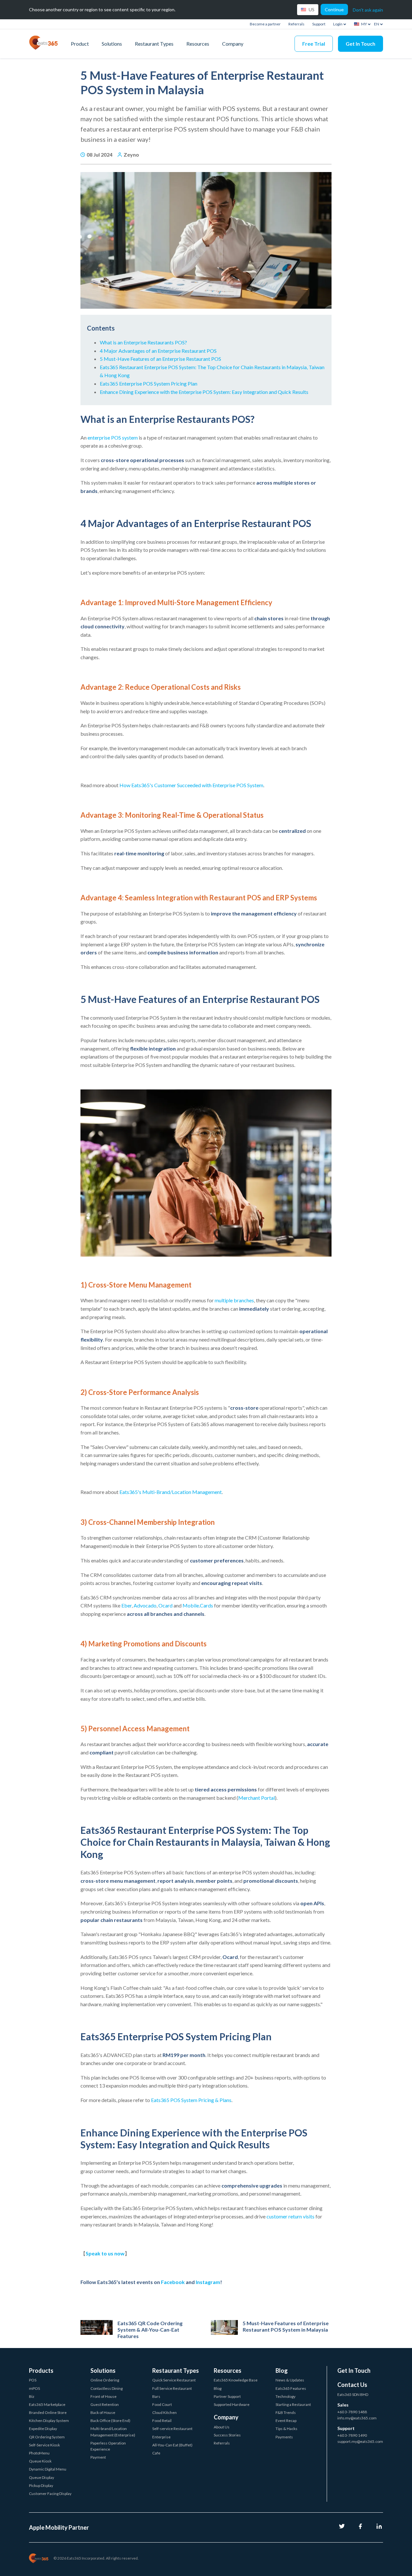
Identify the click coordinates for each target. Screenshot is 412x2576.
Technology (286, 2396)
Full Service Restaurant (172, 2388)
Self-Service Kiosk (44, 2445)
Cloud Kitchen (164, 2412)
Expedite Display (43, 2429)
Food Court (162, 2404)
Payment (98, 2457)
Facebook (173, 2282)
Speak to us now (105, 2253)
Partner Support (227, 2396)
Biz (32, 2396)
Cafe (156, 2453)
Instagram (208, 2282)
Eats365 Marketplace (47, 2404)
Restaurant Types (154, 44)
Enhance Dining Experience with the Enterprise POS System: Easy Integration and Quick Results (204, 392)
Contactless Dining (107, 2388)
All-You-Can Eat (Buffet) (172, 2445)
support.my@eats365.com (360, 2441)
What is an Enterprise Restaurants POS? (144, 342)
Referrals (296, 24)
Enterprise (161, 2437)
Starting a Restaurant (293, 2404)
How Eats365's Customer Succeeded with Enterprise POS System (191, 785)
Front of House (103, 2396)
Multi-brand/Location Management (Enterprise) (113, 2432)
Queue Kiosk (40, 2461)
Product (80, 44)
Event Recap (286, 2421)
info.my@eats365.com (357, 2418)
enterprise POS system (113, 437)
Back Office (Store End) (110, 2421)
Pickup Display (41, 2485)
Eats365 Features (291, 2388)
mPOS (34, 2388)
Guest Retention (105, 2404)
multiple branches (234, 1300)
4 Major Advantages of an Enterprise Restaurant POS (158, 351)
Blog (218, 2388)
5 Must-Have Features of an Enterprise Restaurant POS (160, 359)
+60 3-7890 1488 (352, 2412)
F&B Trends (286, 2412)
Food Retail (162, 2421)
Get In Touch (360, 44)
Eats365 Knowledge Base (236, 2380)
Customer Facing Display (50, 2494)
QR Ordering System (47, 2437)
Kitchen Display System (49, 2421)
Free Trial (314, 44)
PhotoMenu (39, 2453)
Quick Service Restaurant (174, 2380)
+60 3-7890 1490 (352, 2435)
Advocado (145, 1605)
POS (33, 2380)
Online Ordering (105, 2380)
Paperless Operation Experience (108, 2446)
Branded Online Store (48, 2412)
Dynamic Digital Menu (48, 2469)
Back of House (103, 2412)
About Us (222, 2427)
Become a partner (265, 24)
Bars (156, 2396)
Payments (284, 2437)
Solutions (112, 44)
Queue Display (42, 2477)
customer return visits (290, 2216)
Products (41, 2371)
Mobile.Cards (198, 1605)
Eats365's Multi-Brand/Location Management (171, 1492)
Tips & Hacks (286, 2429)
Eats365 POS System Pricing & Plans (191, 2100)
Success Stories (227, 2435)
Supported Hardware (232, 2404)
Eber (126, 1605)
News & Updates (290, 2380)
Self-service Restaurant (172, 2429)
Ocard (165, 1605)
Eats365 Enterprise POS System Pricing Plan (149, 383)
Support (319, 24)
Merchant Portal (257, 1798)
